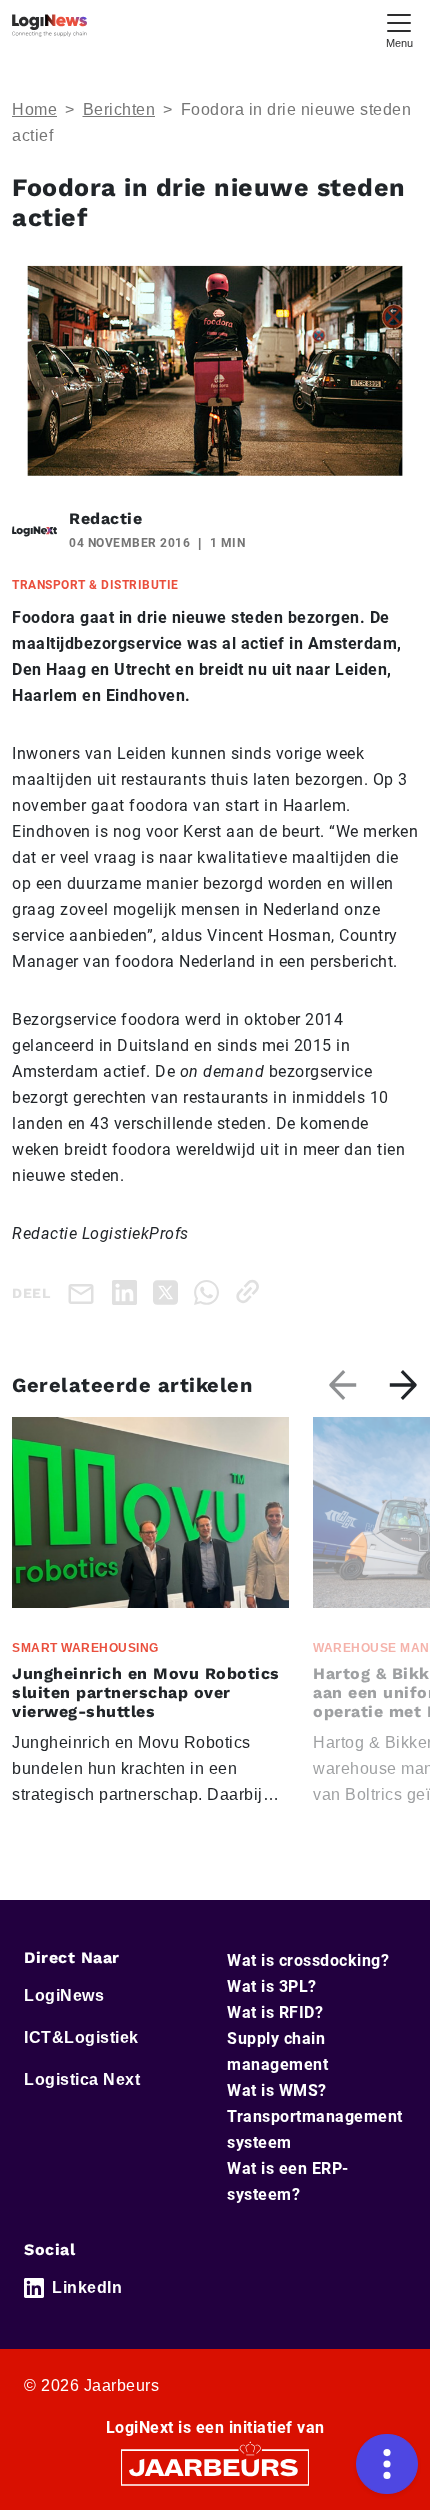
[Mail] (85, 1292)
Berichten (119, 109)
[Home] (49, 25)
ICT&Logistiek (81, 2037)
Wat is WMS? (277, 2090)
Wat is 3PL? (272, 1986)
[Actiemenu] (387, 2464)
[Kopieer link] (251, 1291)
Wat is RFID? (275, 2012)
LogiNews (64, 1995)
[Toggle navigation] (399, 28)
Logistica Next (82, 2079)
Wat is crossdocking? (308, 1960)
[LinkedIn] (128, 1291)
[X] (169, 1291)
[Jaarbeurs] (215, 2466)
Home (34, 109)
